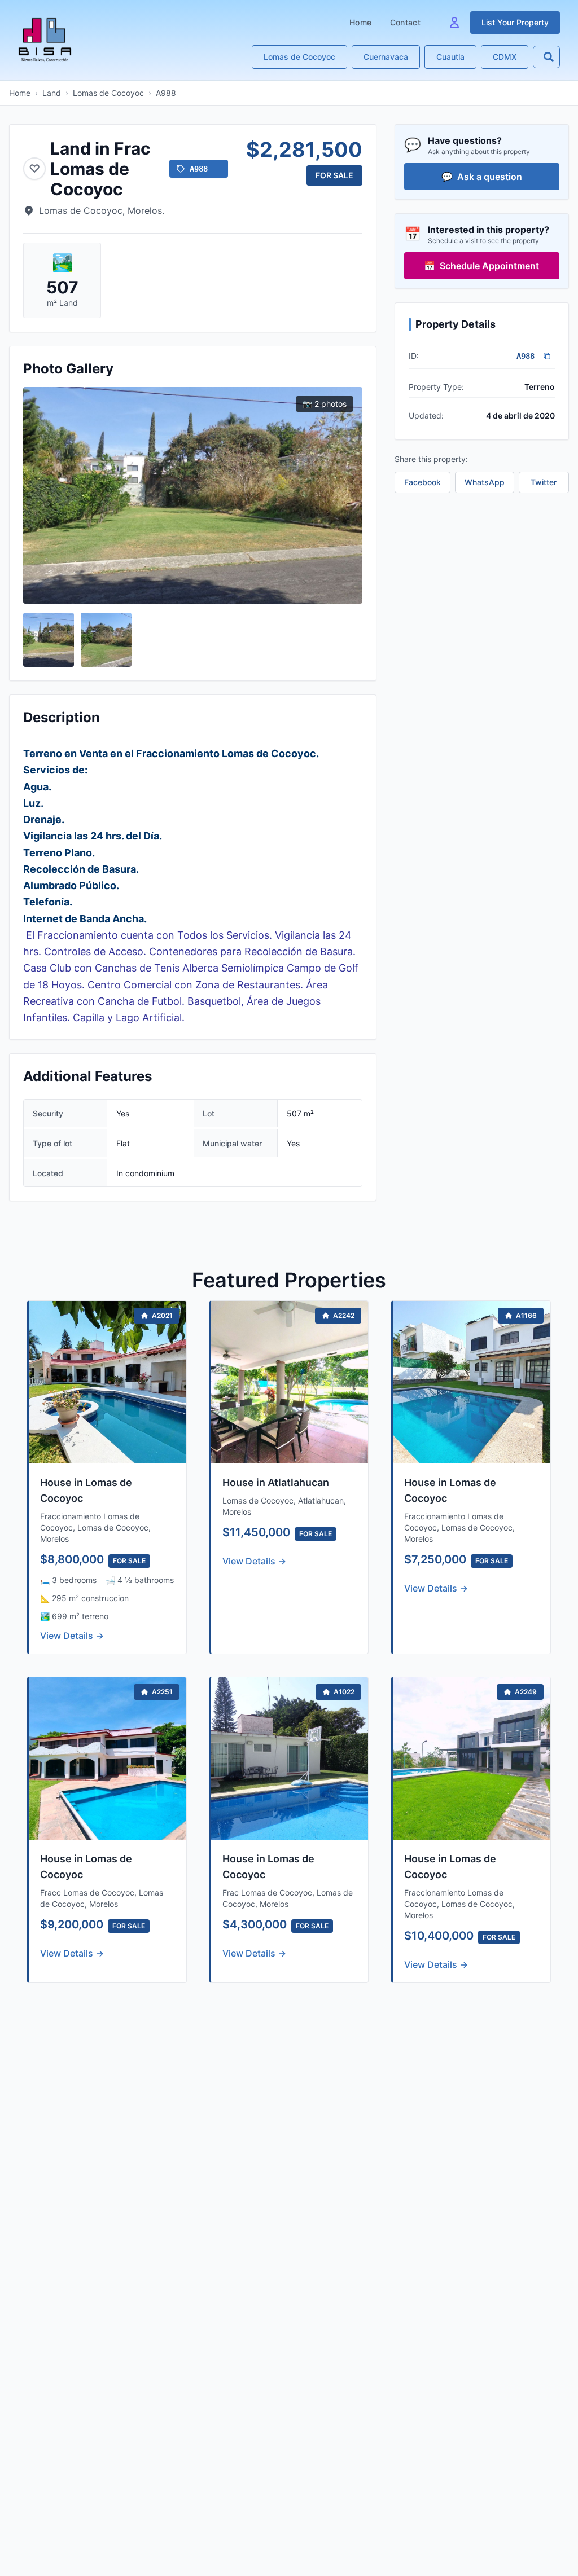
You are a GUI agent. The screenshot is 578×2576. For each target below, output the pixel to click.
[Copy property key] (547, 356)
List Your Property (515, 22)
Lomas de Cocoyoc (299, 57)
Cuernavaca (386, 57)
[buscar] (549, 57)
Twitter (544, 482)
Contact (405, 22)
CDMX (505, 57)
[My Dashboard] (454, 23)
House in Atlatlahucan (276, 1482)
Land (52, 93)
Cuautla (450, 57)
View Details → (72, 1636)
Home (360, 22)
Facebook (422, 482)
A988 (166, 93)
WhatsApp (485, 482)
